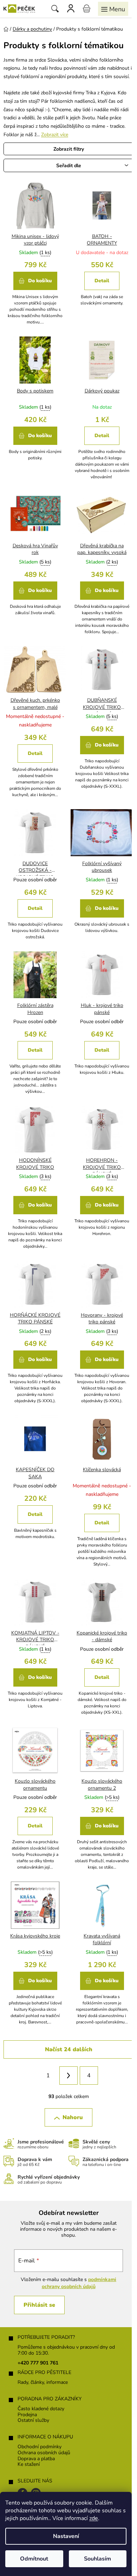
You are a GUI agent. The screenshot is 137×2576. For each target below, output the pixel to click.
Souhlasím (97, 2559)
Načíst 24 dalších (69, 2049)
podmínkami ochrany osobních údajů (79, 2283)
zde (94, 2518)
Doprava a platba (36, 2459)
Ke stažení (29, 2465)
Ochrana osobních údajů (44, 2453)
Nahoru (73, 2117)
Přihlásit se (39, 2305)
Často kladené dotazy (41, 2409)
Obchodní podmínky (40, 2447)
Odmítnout (34, 2559)
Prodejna (27, 2415)
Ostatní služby (33, 2421)
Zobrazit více (55, 135)
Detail (102, 281)
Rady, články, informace (43, 2383)
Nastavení (66, 2536)
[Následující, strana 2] (68, 2076)
